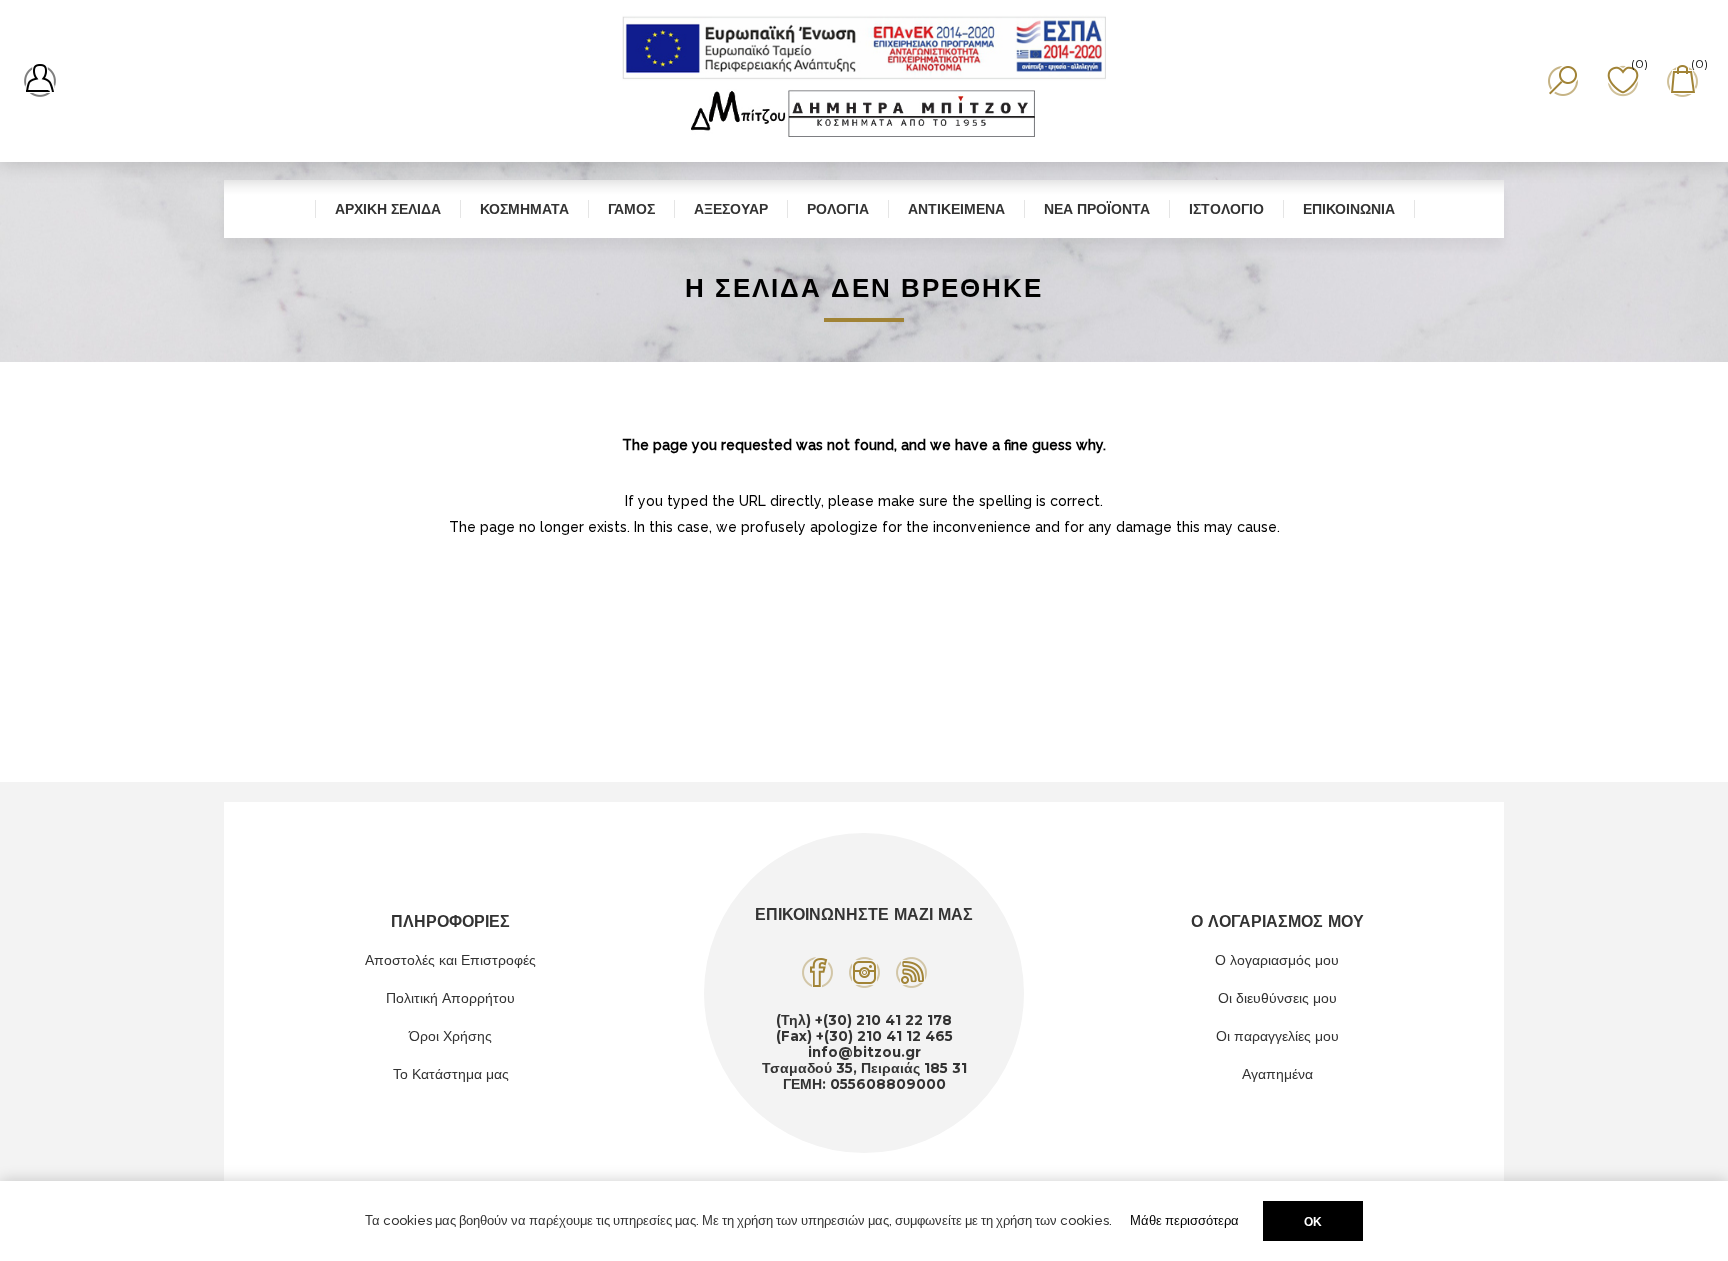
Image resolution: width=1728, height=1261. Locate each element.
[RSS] (911, 972)
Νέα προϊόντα (1097, 209)
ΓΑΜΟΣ (631, 209)
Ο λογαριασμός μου (1277, 960)
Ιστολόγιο (1226, 209)
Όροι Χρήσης (450, 1036)
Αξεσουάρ (731, 209)
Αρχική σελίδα (388, 209)
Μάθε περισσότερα (1184, 1220)
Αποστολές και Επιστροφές (450, 960)
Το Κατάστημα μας (451, 1074)
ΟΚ (1313, 1221)
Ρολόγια (838, 209)
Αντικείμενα (956, 209)
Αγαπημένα (1277, 1074)
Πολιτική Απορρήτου (450, 998)
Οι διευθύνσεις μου (1277, 998)
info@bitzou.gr (864, 1052)
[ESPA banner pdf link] (864, 48)
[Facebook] (817, 972)
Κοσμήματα (524, 209)
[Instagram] (864, 972)
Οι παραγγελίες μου (1277, 1036)
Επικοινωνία (1349, 209)
